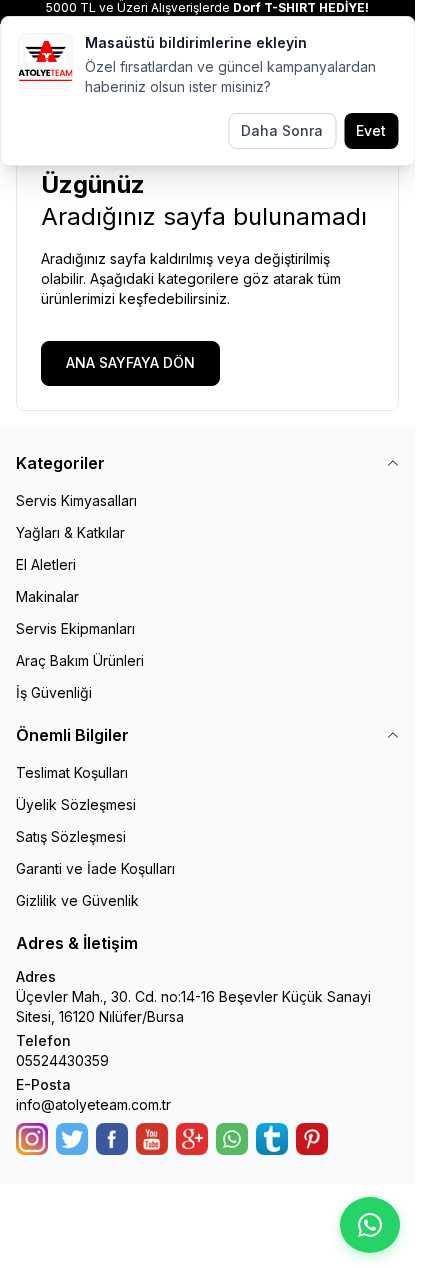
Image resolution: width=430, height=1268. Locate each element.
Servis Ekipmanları (75, 628)
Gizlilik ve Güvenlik (77, 900)
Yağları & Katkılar (70, 532)
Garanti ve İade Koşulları (95, 868)
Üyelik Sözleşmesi (76, 804)
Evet (371, 130)
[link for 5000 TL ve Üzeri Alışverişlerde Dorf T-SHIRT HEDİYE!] (207, 8)
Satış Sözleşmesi (71, 836)
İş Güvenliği (54, 692)
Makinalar (47, 596)
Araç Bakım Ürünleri (80, 660)
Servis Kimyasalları (76, 500)
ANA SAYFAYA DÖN (130, 362)
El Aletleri (46, 564)
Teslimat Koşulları (72, 772)
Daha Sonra (282, 130)
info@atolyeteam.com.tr (93, 1104)
